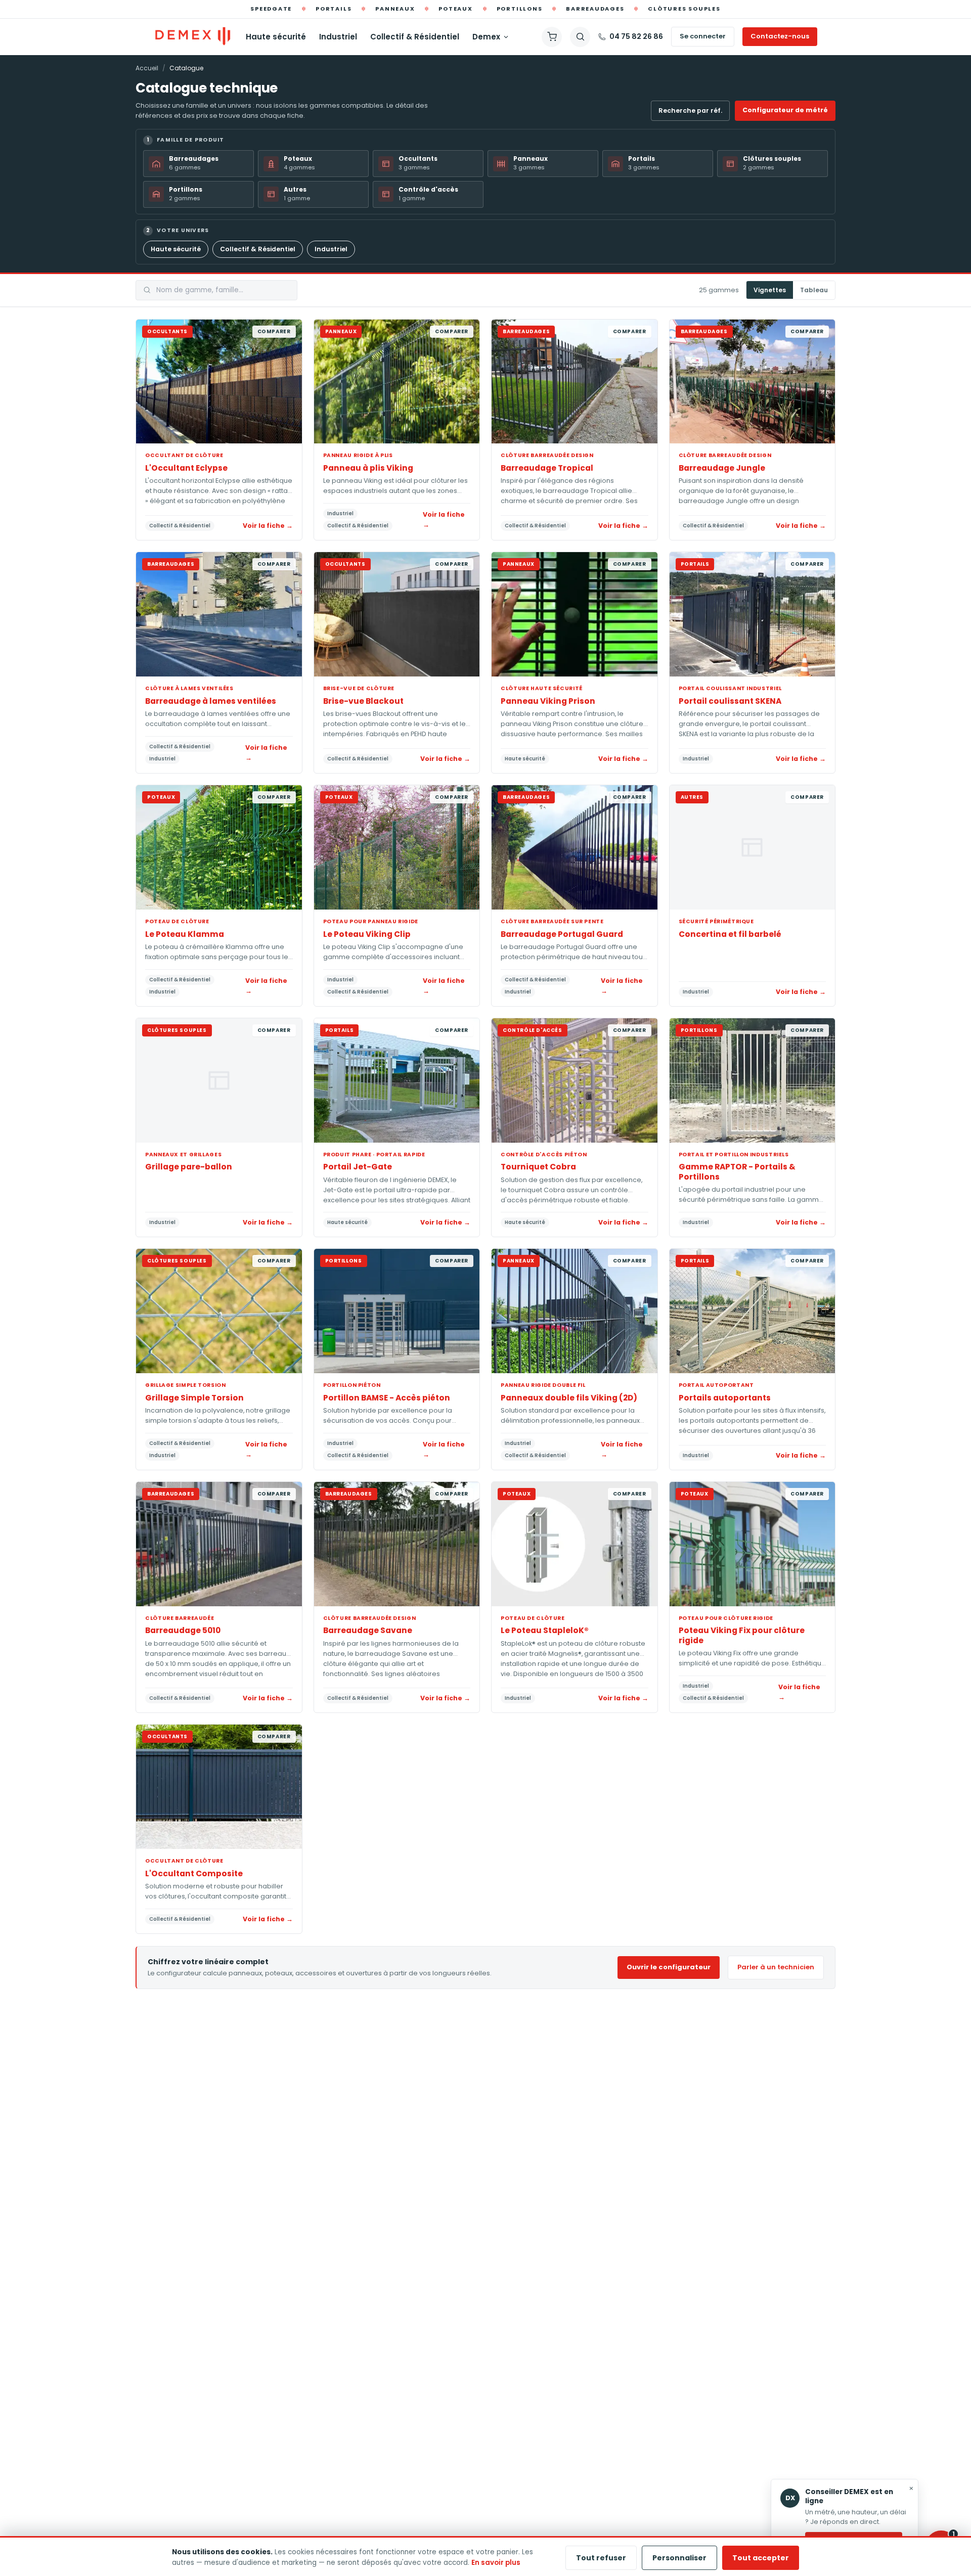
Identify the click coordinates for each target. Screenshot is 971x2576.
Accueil (147, 68)
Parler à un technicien (776, 1967)
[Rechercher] (580, 37)
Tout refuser (601, 2558)
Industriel (338, 37)
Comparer (274, 331)
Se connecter (703, 36)
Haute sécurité (276, 37)
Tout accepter (761, 2558)
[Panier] (552, 37)
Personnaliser (679, 2558)
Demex (486, 37)
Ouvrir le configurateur (669, 1967)
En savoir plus (496, 2563)
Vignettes (770, 290)
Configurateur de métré (785, 110)
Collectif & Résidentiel (415, 37)
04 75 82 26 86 (636, 36)
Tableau (814, 290)
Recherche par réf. (690, 110)
